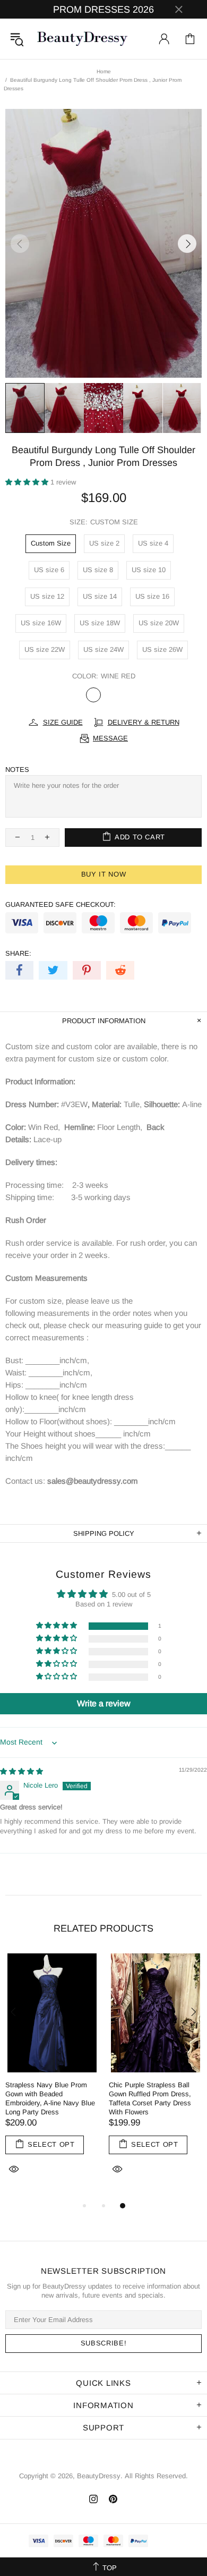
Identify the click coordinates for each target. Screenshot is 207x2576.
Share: (18, 953)
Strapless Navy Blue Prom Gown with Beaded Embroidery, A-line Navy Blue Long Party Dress (50, 2098)
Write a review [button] (104, 1703)
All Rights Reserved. (156, 2476)
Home (104, 71)
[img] (21, 1771)
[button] (28, 482)
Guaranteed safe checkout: (61, 904)
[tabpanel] (52, 2076)
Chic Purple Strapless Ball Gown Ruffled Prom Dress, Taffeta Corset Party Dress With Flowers (150, 2098)
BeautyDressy (82, 39)
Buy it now (104, 874)
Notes (17, 770)
